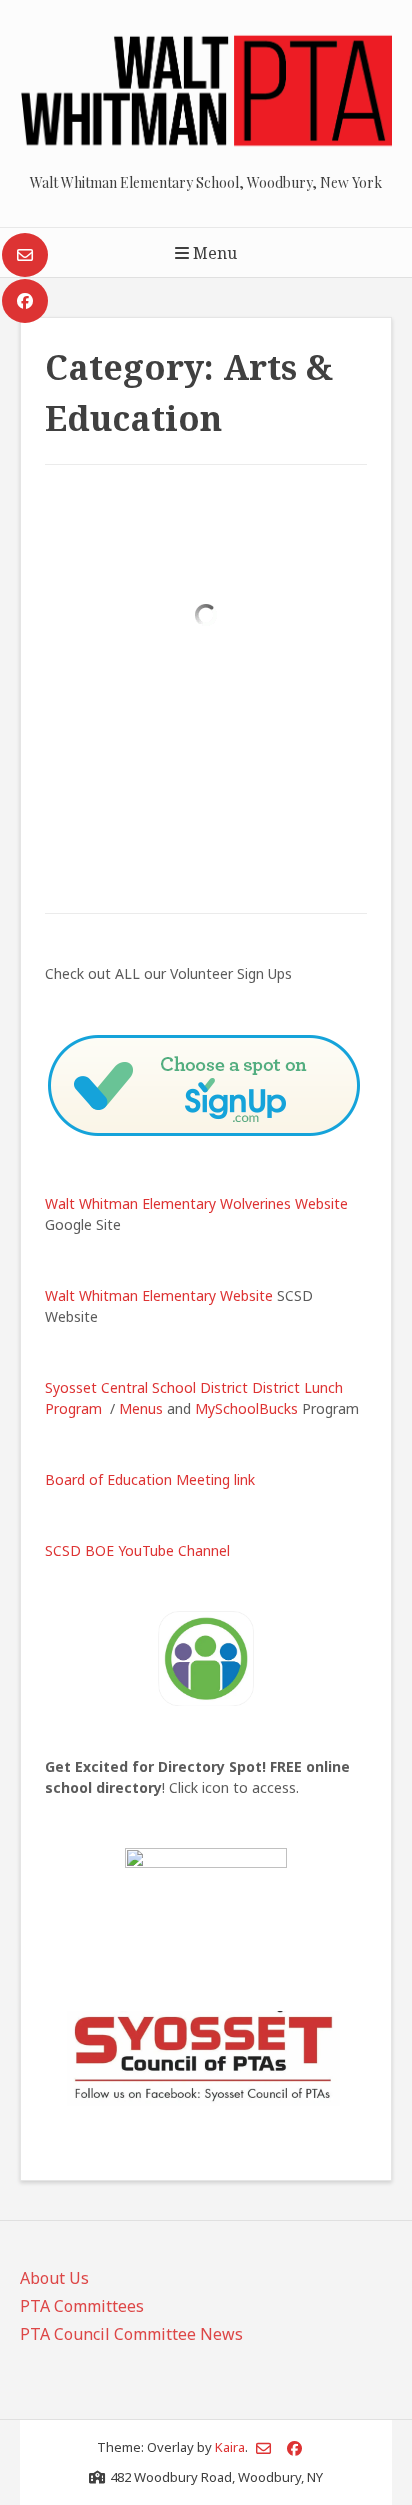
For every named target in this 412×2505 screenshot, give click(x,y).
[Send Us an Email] (25, 255)
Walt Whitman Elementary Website (159, 1295)
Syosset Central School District (146, 1387)
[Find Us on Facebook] (25, 301)
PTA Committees (82, 2306)
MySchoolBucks (246, 1408)
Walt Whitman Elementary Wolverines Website (196, 1203)
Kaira (230, 2447)
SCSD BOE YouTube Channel (137, 1550)
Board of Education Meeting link (150, 1479)
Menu (213, 253)
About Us (54, 2278)
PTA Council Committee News (131, 2334)
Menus (141, 1408)
